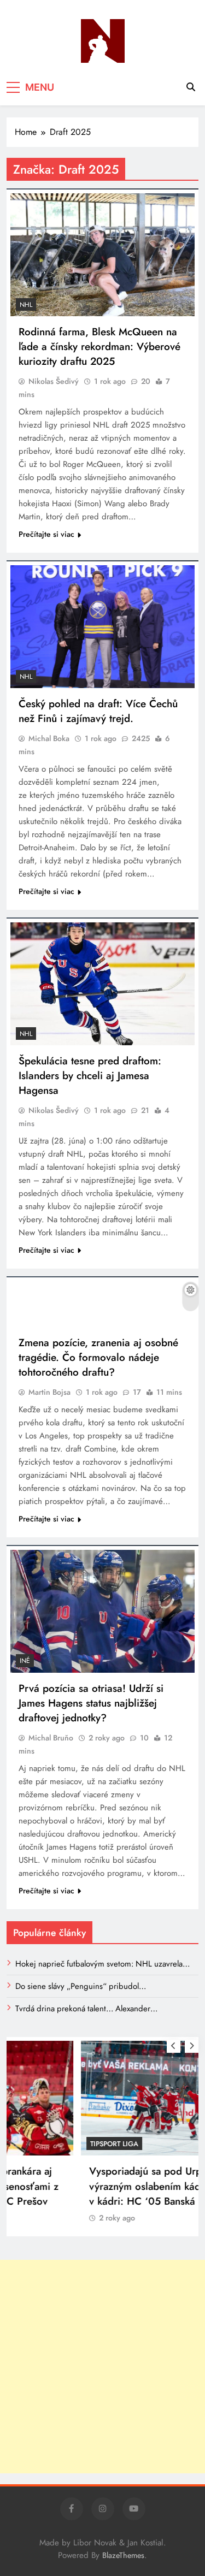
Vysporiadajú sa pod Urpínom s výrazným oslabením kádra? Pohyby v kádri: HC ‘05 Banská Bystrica (100, 2186)
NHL (26, 305)
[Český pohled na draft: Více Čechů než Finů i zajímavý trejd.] (102, 627)
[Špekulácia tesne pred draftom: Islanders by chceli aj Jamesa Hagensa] (102, 984)
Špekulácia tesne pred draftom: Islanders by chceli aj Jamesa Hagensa (90, 1076)
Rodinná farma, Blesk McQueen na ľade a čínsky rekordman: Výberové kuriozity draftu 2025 (99, 347)
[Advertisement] (102, 2367)
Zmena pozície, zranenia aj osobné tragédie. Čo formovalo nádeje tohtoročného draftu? (98, 1357)
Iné (25, 1661)
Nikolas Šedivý (54, 381)
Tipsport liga (44, 2144)
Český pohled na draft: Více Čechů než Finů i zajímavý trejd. (98, 711)
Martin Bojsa (49, 1392)
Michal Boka (49, 738)
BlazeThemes (123, 2555)
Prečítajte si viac (46, 534)
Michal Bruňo (51, 1738)
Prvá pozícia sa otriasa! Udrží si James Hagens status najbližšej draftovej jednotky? (91, 1703)
